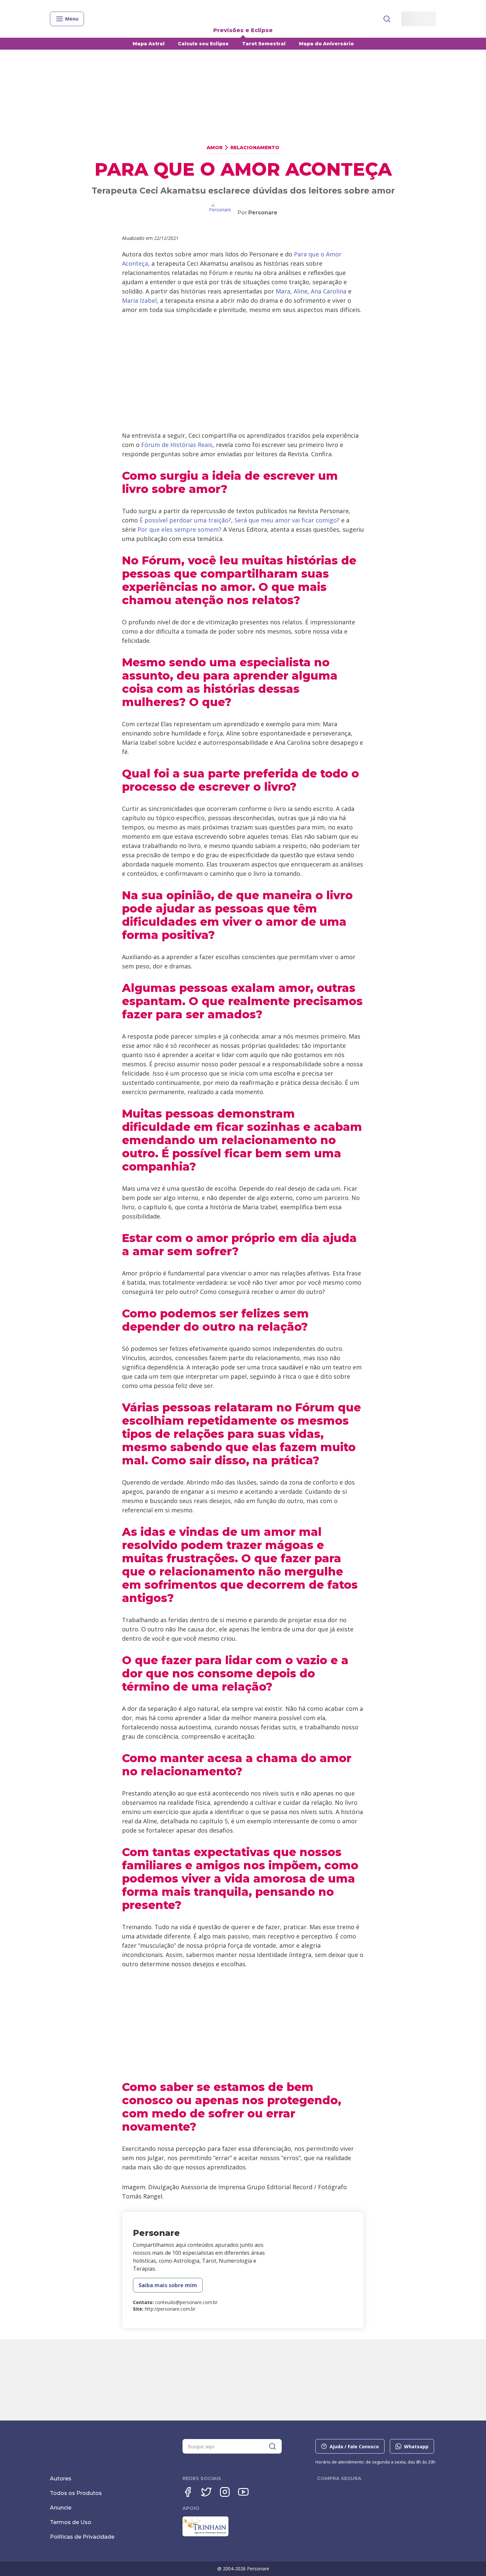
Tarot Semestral (264, 44)
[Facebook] (188, 2492)
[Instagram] (225, 2492)
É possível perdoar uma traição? (185, 520)
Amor (215, 148)
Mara (283, 291)
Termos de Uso (71, 2522)
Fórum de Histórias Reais (177, 445)
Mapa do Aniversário (326, 44)
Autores (61, 2479)
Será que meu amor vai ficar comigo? (288, 520)
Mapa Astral (149, 44)
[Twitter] (206, 2492)
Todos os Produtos (76, 2493)
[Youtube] (243, 2492)
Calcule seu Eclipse (203, 44)
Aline (301, 291)
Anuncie (61, 2508)
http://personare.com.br (170, 2309)
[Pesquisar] (387, 19)
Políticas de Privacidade (82, 2537)
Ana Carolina (329, 291)
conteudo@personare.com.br (186, 2302)
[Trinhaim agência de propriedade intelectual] (205, 2535)
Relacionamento (255, 148)
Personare (263, 213)
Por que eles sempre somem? (180, 529)
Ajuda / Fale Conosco (354, 2446)
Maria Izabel (139, 300)
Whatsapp (416, 2446)
